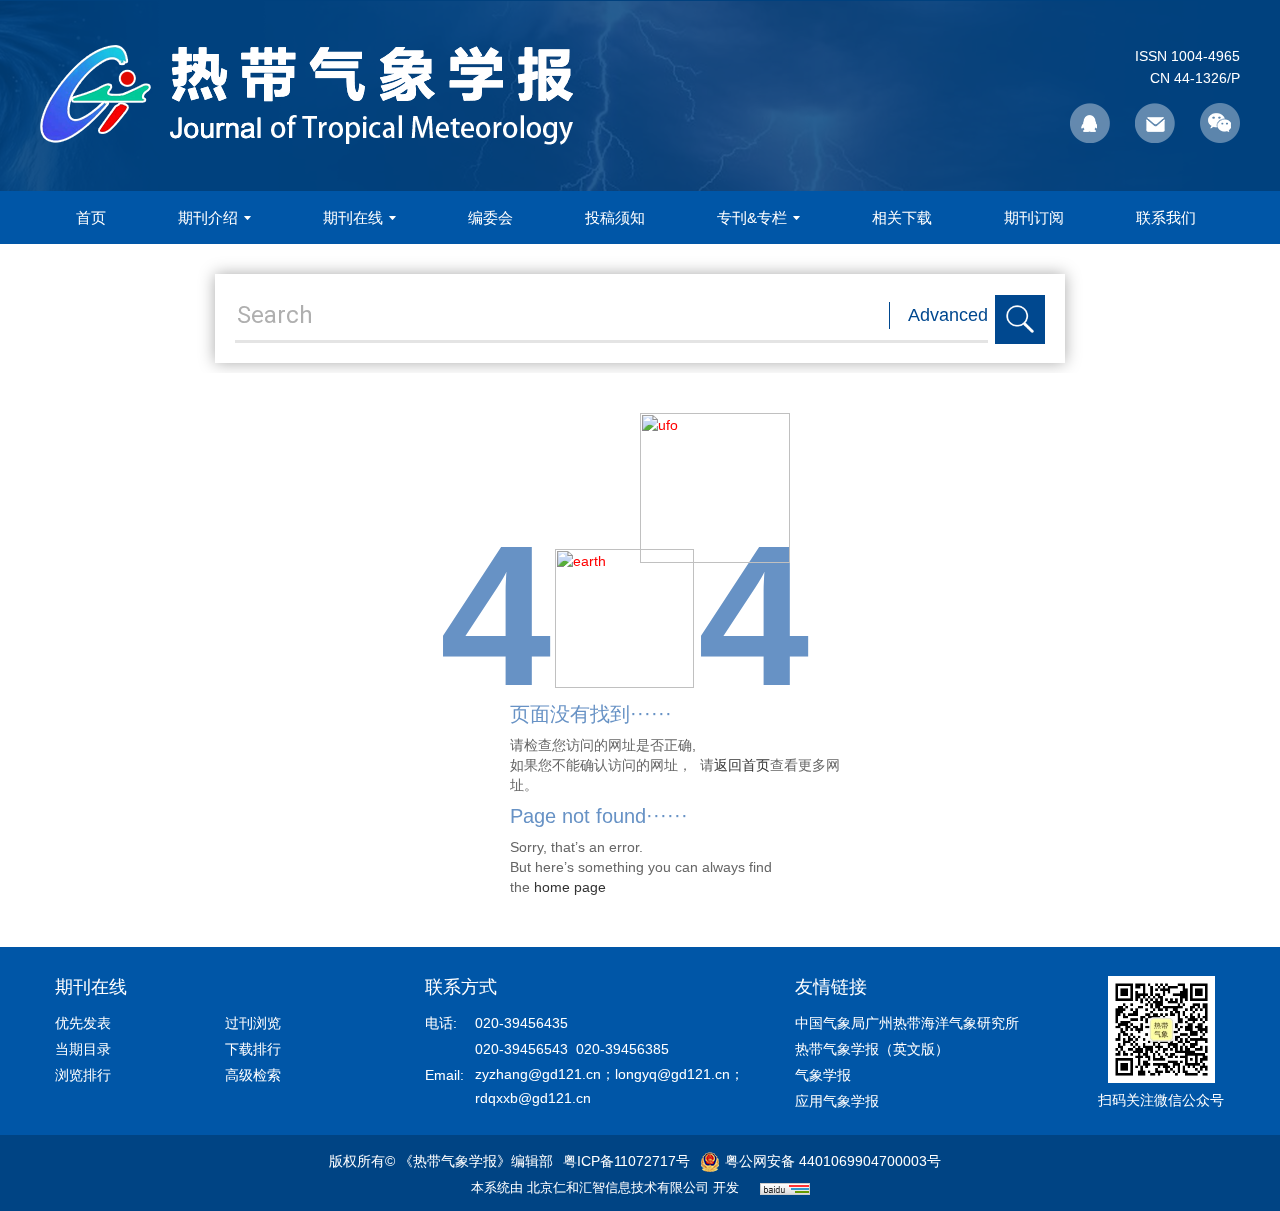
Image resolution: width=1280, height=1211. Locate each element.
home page (570, 887)
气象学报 (823, 1075)
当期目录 (83, 1049)
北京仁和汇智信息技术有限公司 (618, 1187)
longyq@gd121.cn (672, 1074)
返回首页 (742, 765)
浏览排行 (83, 1075)
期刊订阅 (1034, 217)
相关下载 (902, 217)
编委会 (490, 217)
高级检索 (253, 1075)
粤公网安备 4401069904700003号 (833, 1161)
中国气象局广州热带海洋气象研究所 (907, 1023)
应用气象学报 (837, 1101)
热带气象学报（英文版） (872, 1049)
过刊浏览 (253, 1023)
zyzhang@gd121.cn (538, 1074)
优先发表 (83, 1023)
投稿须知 (615, 217)
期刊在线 (353, 217)
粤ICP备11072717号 (626, 1161)
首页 (91, 217)
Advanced (948, 315)
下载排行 (253, 1049)
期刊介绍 (208, 217)
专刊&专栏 (752, 217)
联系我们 (1166, 217)
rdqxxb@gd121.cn (533, 1098)
